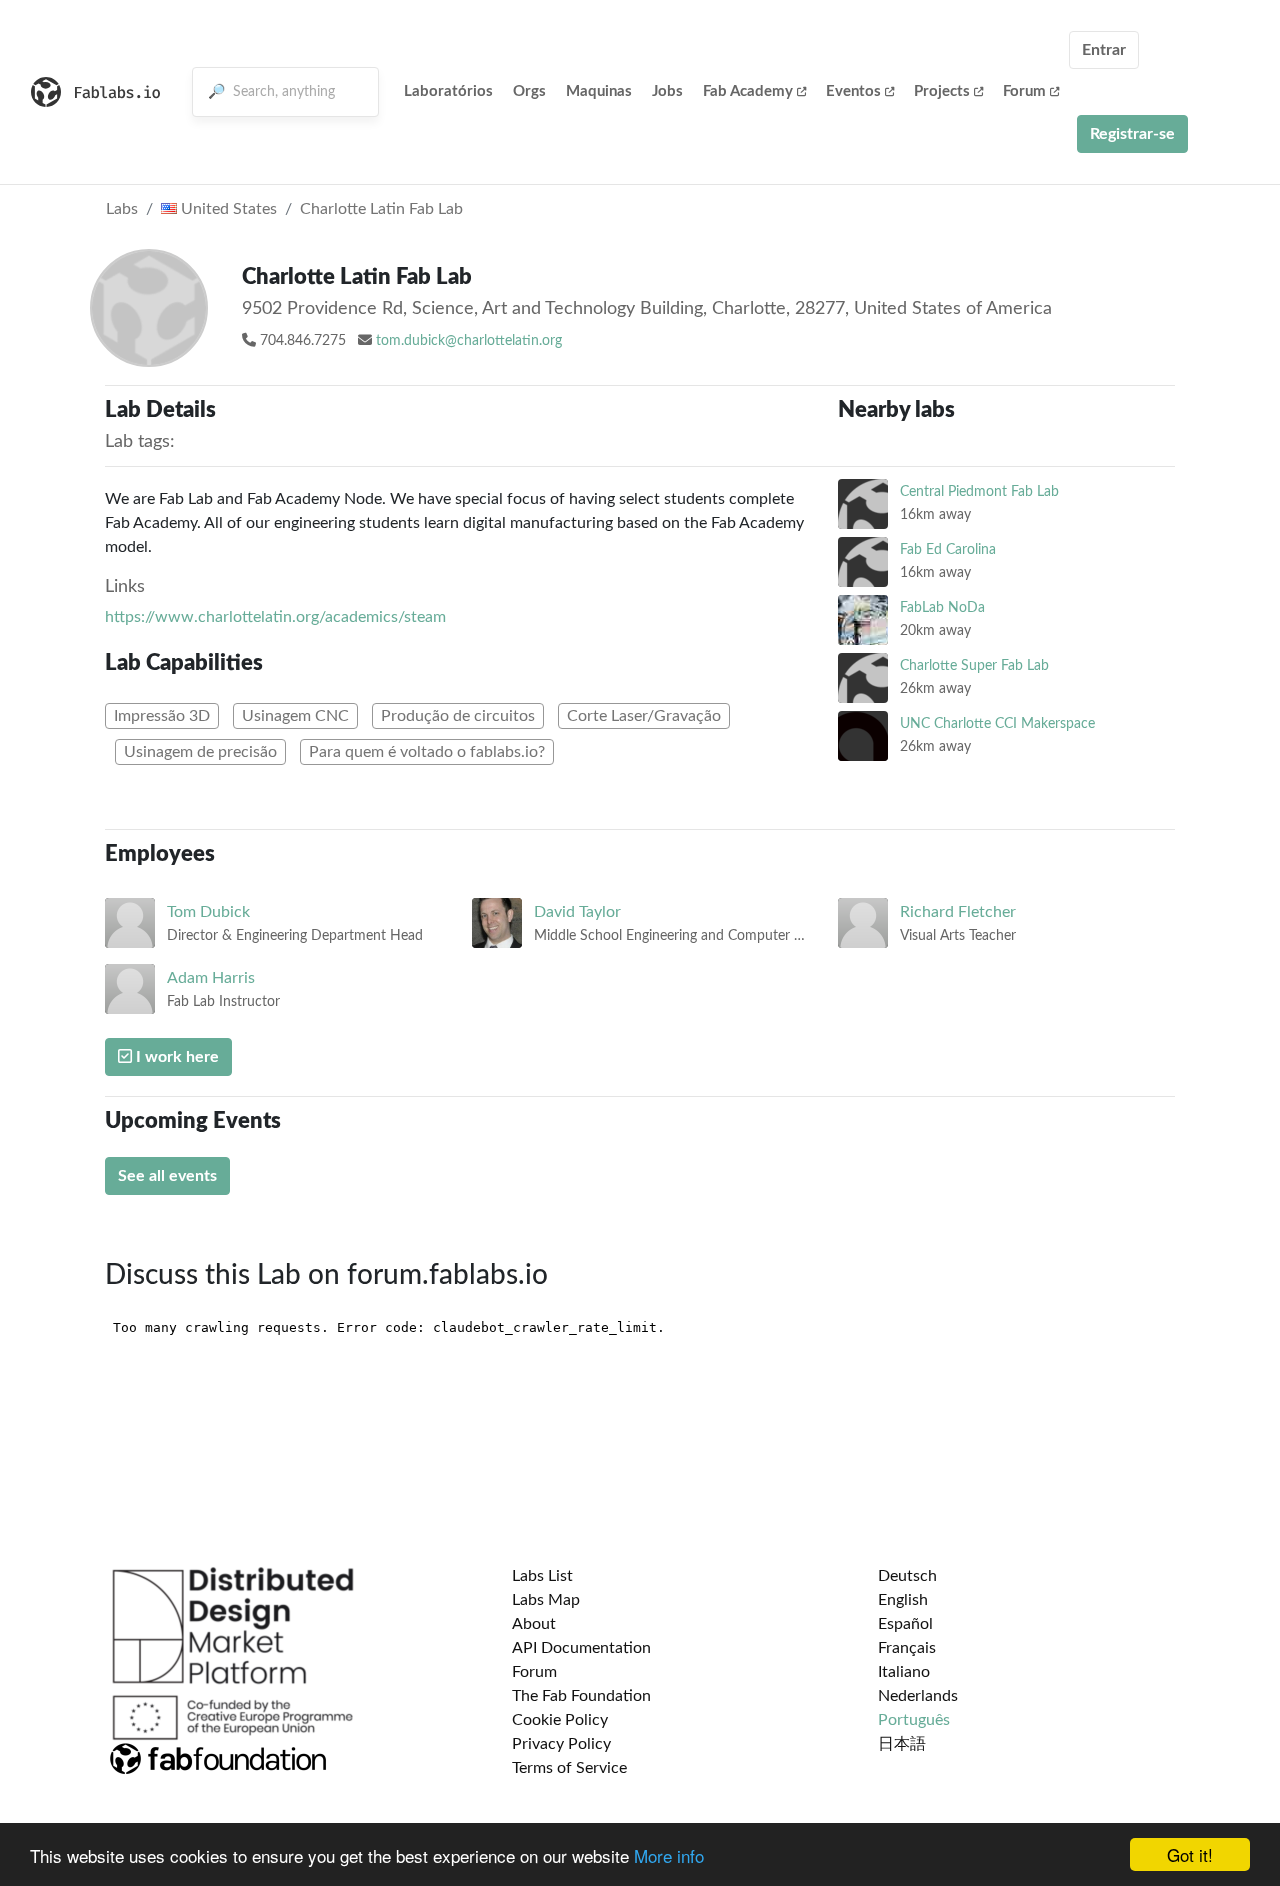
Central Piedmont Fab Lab (979, 491)
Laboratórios (448, 91)
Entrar (1104, 50)
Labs (122, 209)
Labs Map (546, 1600)
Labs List (542, 1576)
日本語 (902, 1744)
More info (669, 1855)
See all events (167, 1176)
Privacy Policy (561, 1744)
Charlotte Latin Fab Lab (381, 209)
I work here (175, 1057)
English (903, 1600)
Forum (1024, 91)
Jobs (667, 91)
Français (907, 1648)
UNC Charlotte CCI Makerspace (997, 723)
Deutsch (907, 1576)
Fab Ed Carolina (948, 549)
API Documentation (581, 1648)
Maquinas (599, 91)
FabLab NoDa (942, 607)
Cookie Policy (560, 1720)
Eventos (853, 91)
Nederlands (918, 1696)
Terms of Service (569, 1768)
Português (914, 1720)
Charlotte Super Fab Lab (974, 665)
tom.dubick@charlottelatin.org (469, 341)
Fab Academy (748, 91)
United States (227, 209)
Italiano (904, 1672)
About (534, 1624)
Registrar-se (1132, 134)
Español (905, 1624)
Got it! (1190, 1854)
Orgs (529, 91)
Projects (942, 91)
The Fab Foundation (581, 1696)
